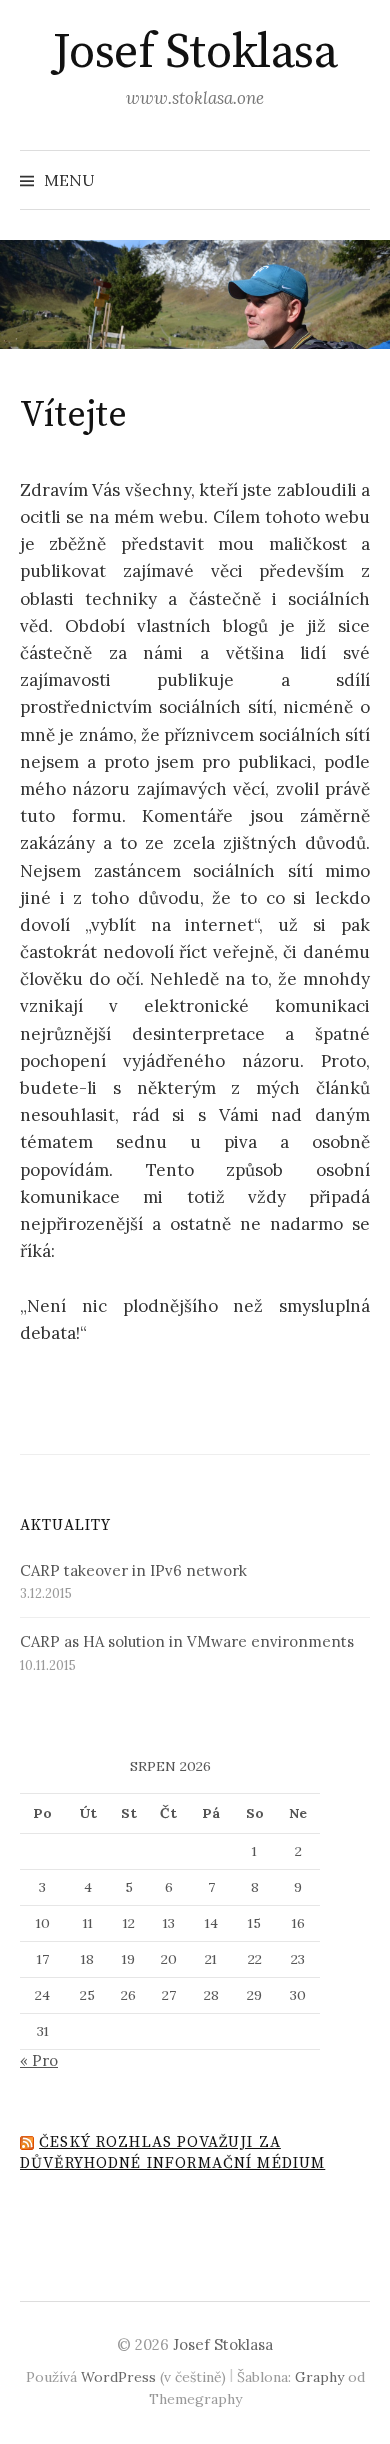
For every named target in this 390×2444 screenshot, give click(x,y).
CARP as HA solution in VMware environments (187, 1641)
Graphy (319, 2377)
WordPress (118, 2377)
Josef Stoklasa (195, 53)
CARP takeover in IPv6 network (133, 1570)
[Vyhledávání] (353, 180)
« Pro (39, 2060)
